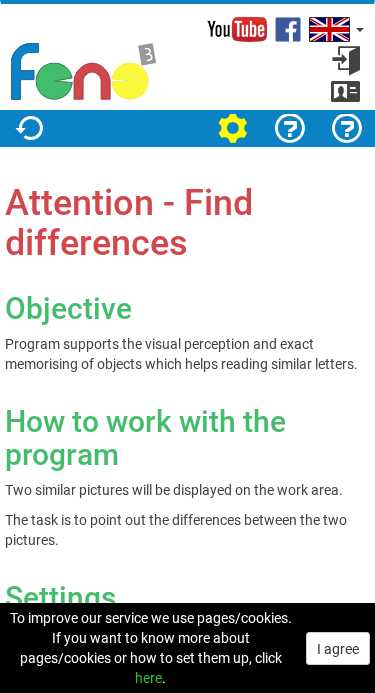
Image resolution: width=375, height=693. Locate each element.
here (148, 677)
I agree (338, 648)
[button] (334, 29)
